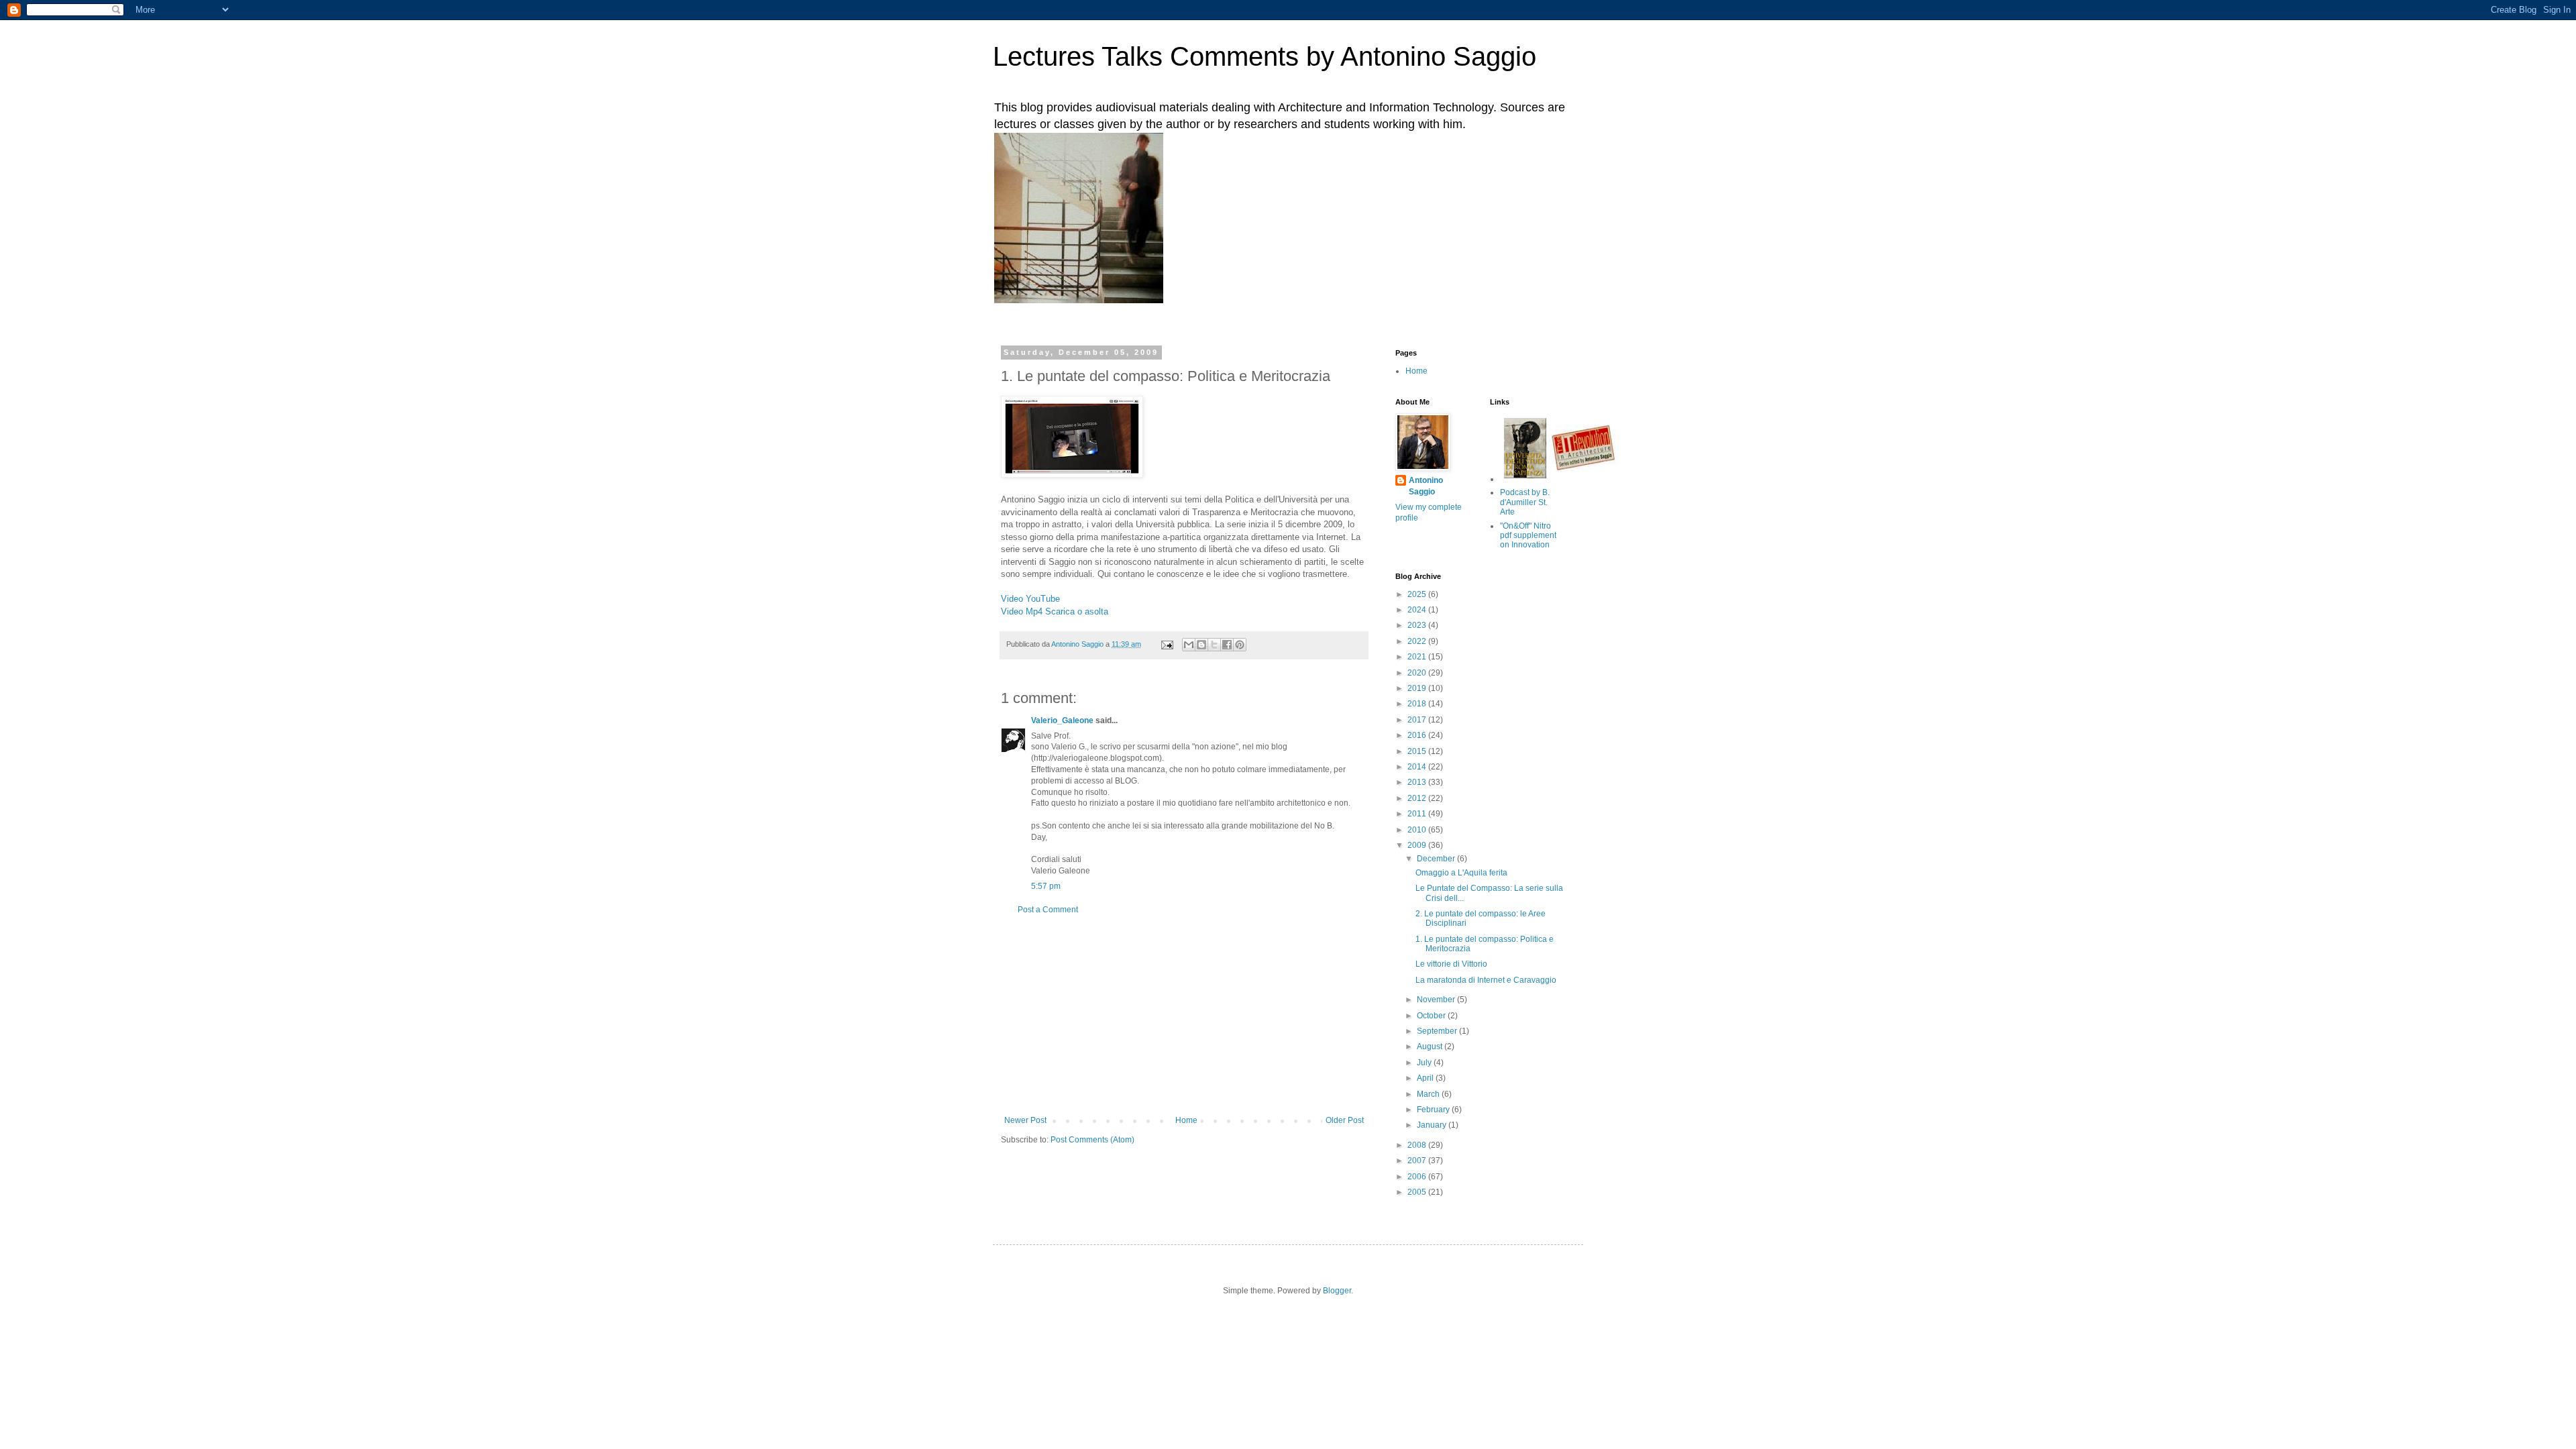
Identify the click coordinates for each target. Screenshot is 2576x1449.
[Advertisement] (1184, 1015)
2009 (1418, 845)
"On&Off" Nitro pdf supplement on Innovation (1528, 536)
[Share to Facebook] (1227, 645)
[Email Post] (1167, 644)
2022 (1418, 641)
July (1425, 1063)
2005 (1418, 1192)
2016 (1418, 735)
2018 (1418, 704)
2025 (1418, 594)
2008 (1418, 1145)
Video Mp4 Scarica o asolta (1055, 611)
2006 (1418, 1177)
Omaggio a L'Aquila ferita (1461, 873)
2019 (1418, 688)
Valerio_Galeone (1062, 720)
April (1426, 1078)
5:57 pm (1046, 886)
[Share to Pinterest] (1240, 645)
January (1433, 1125)
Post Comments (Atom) (1092, 1140)
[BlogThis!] (1201, 645)
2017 (1418, 720)
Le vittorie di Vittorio (1451, 964)
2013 (1418, 782)
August (1431, 1046)
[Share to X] (1214, 645)
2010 (1418, 830)
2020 (1418, 673)
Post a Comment (1048, 910)
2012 (1418, 798)
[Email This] (1189, 645)
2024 (1418, 610)
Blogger (1337, 1291)
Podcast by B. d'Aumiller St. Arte (1525, 502)
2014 (1418, 767)
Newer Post (1025, 1120)
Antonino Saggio (1426, 486)
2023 (1418, 625)
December (1437, 859)
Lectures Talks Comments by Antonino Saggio (1265, 56)
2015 (1418, 751)
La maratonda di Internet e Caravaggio (1486, 980)
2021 (1418, 657)
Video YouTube (1030, 599)
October (1432, 1016)
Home (1186, 1120)
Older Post (1345, 1120)
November (1437, 1000)
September (1438, 1031)
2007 (1418, 1161)
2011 (1418, 814)
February (1434, 1110)
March (1429, 1094)
